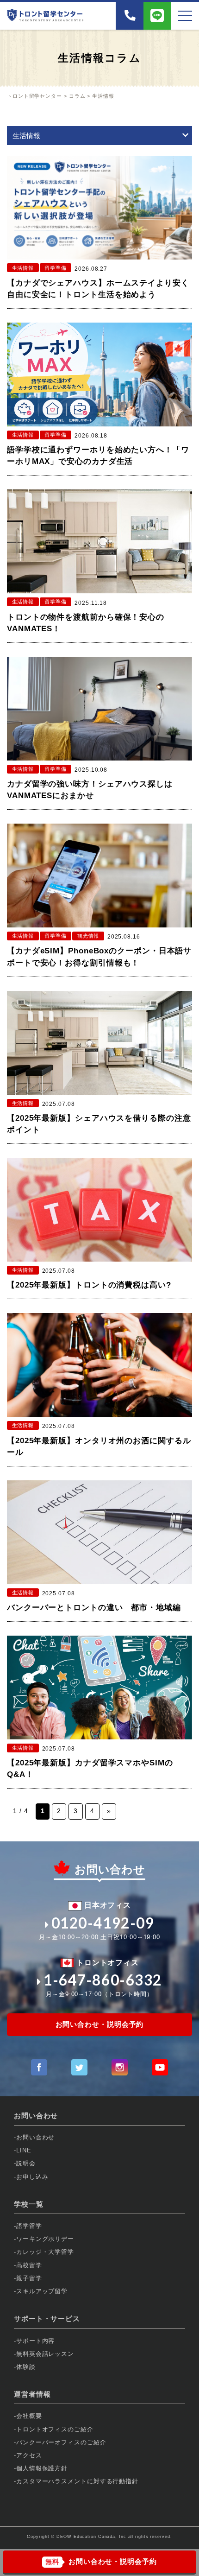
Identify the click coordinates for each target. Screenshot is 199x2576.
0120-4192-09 (103, 1923)
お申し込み (32, 2177)
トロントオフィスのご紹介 (55, 2429)
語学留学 (29, 2226)
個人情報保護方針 (42, 2468)
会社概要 (29, 2416)
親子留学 (29, 2278)
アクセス (29, 2455)
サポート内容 (35, 2341)
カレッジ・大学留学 (45, 2252)
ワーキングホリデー (45, 2239)
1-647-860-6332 (103, 1980)
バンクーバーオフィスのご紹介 (61, 2442)
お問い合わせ (35, 2137)
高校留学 (29, 2265)
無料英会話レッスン (45, 2354)
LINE (24, 2150)
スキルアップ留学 (42, 2291)
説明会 (26, 2163)
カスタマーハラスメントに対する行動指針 (77, 2481)
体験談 (26, 2367)
